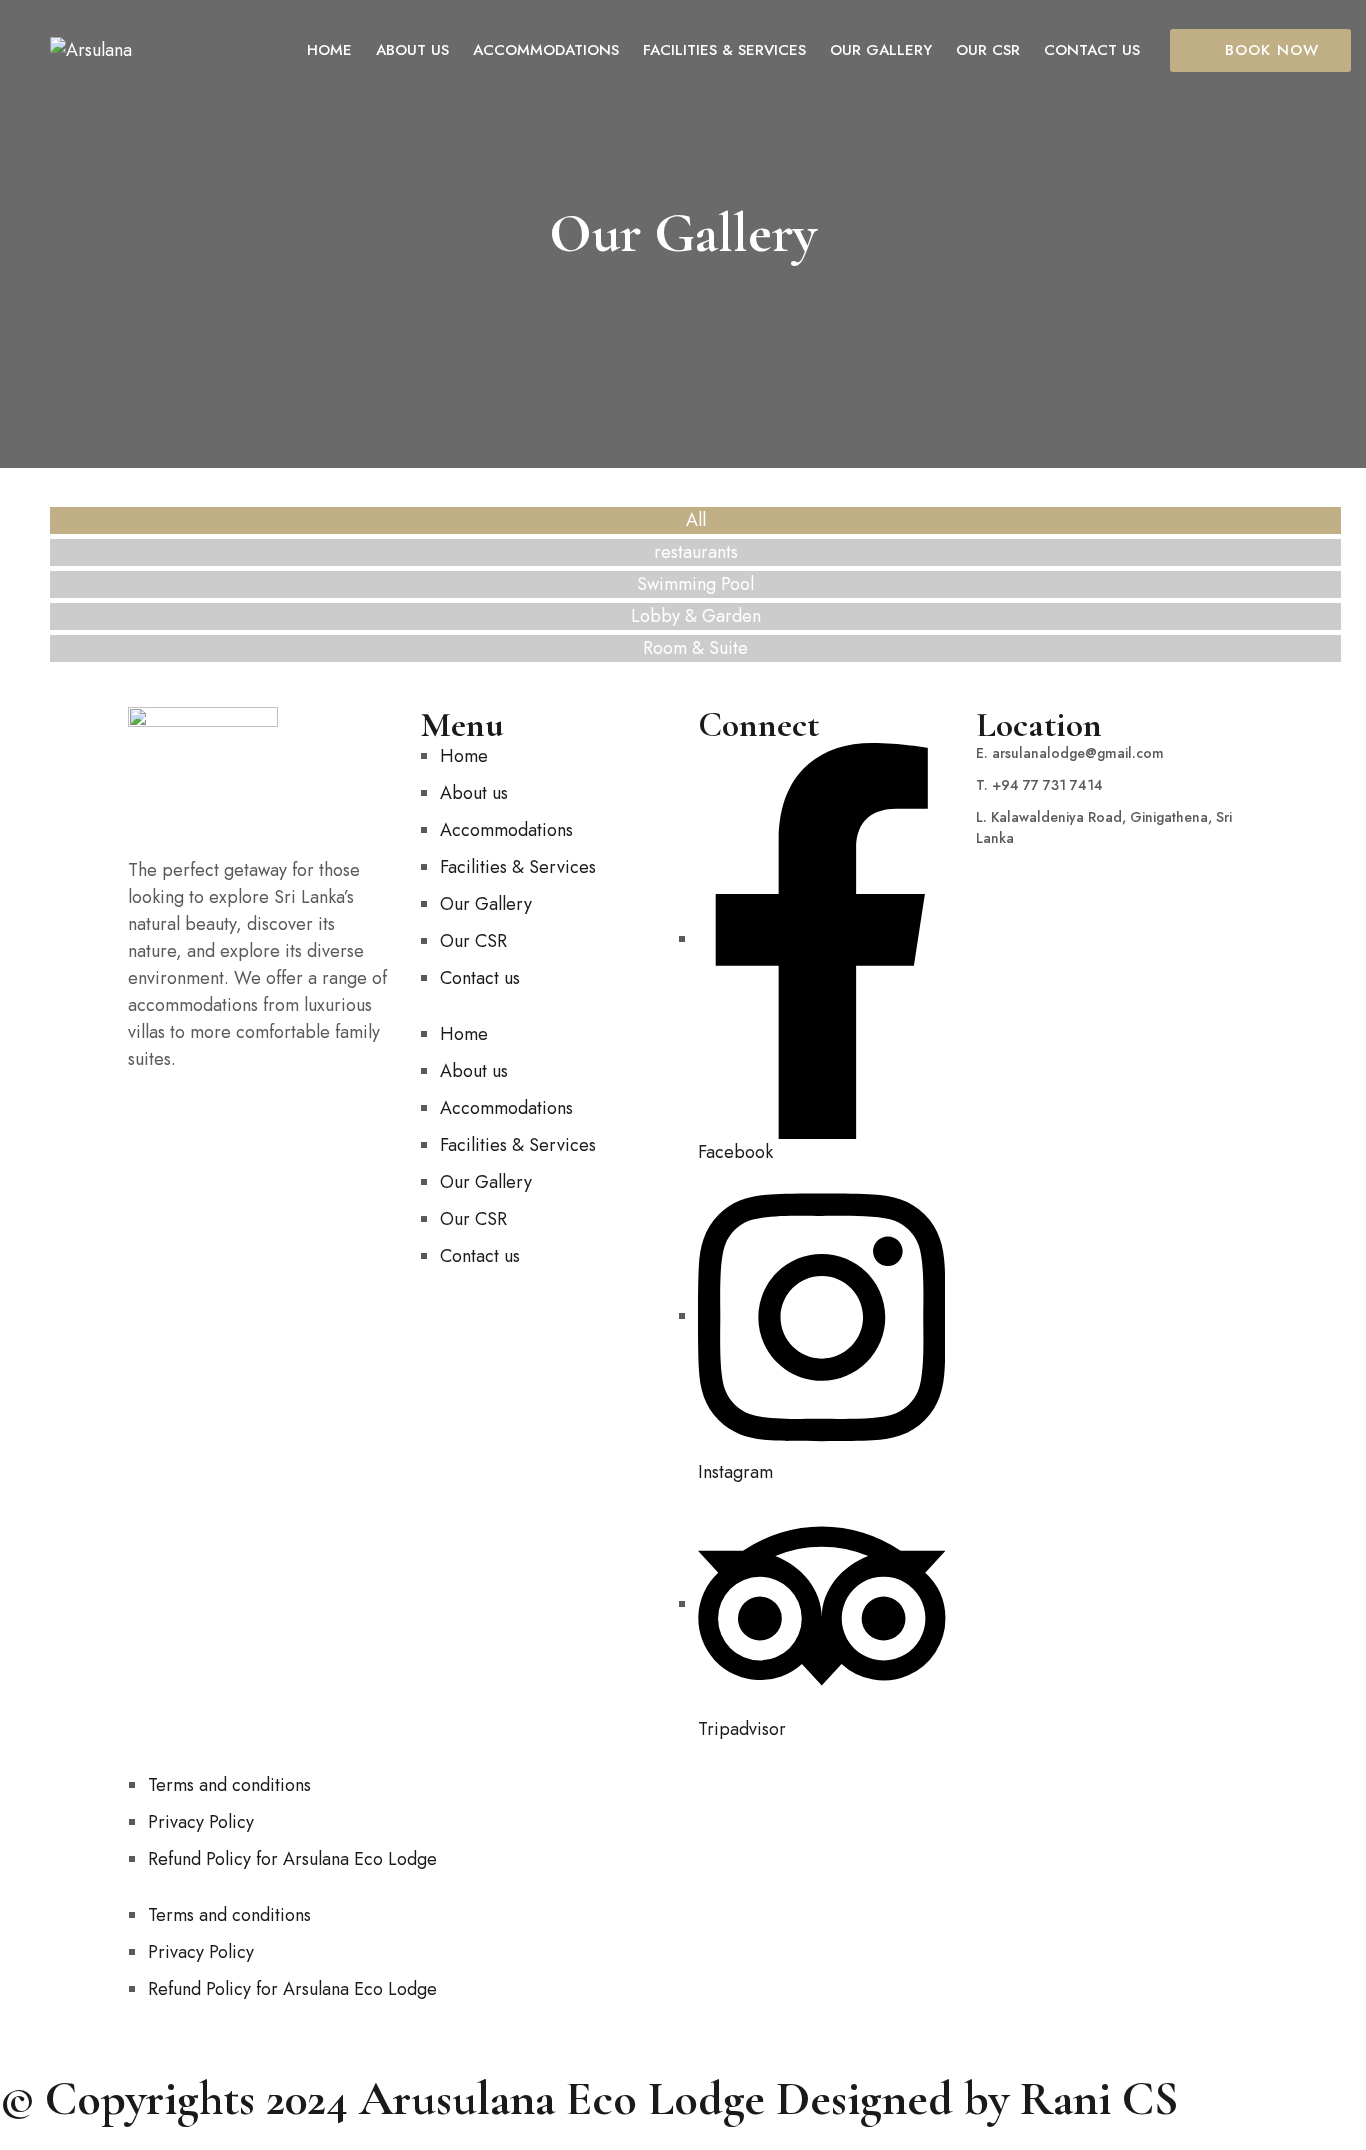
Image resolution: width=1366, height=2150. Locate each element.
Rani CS (1099, 2099)
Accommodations (506, 830)
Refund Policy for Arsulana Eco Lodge (292, 1859)
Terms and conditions (229, 1785)
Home (464, 756)
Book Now (1272, 50)
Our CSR (473, 941)
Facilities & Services (518, 867)
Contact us (480, 978)
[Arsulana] (91, 50)
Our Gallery (486, 904)
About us (474, 793)
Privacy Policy (201, 1822)
